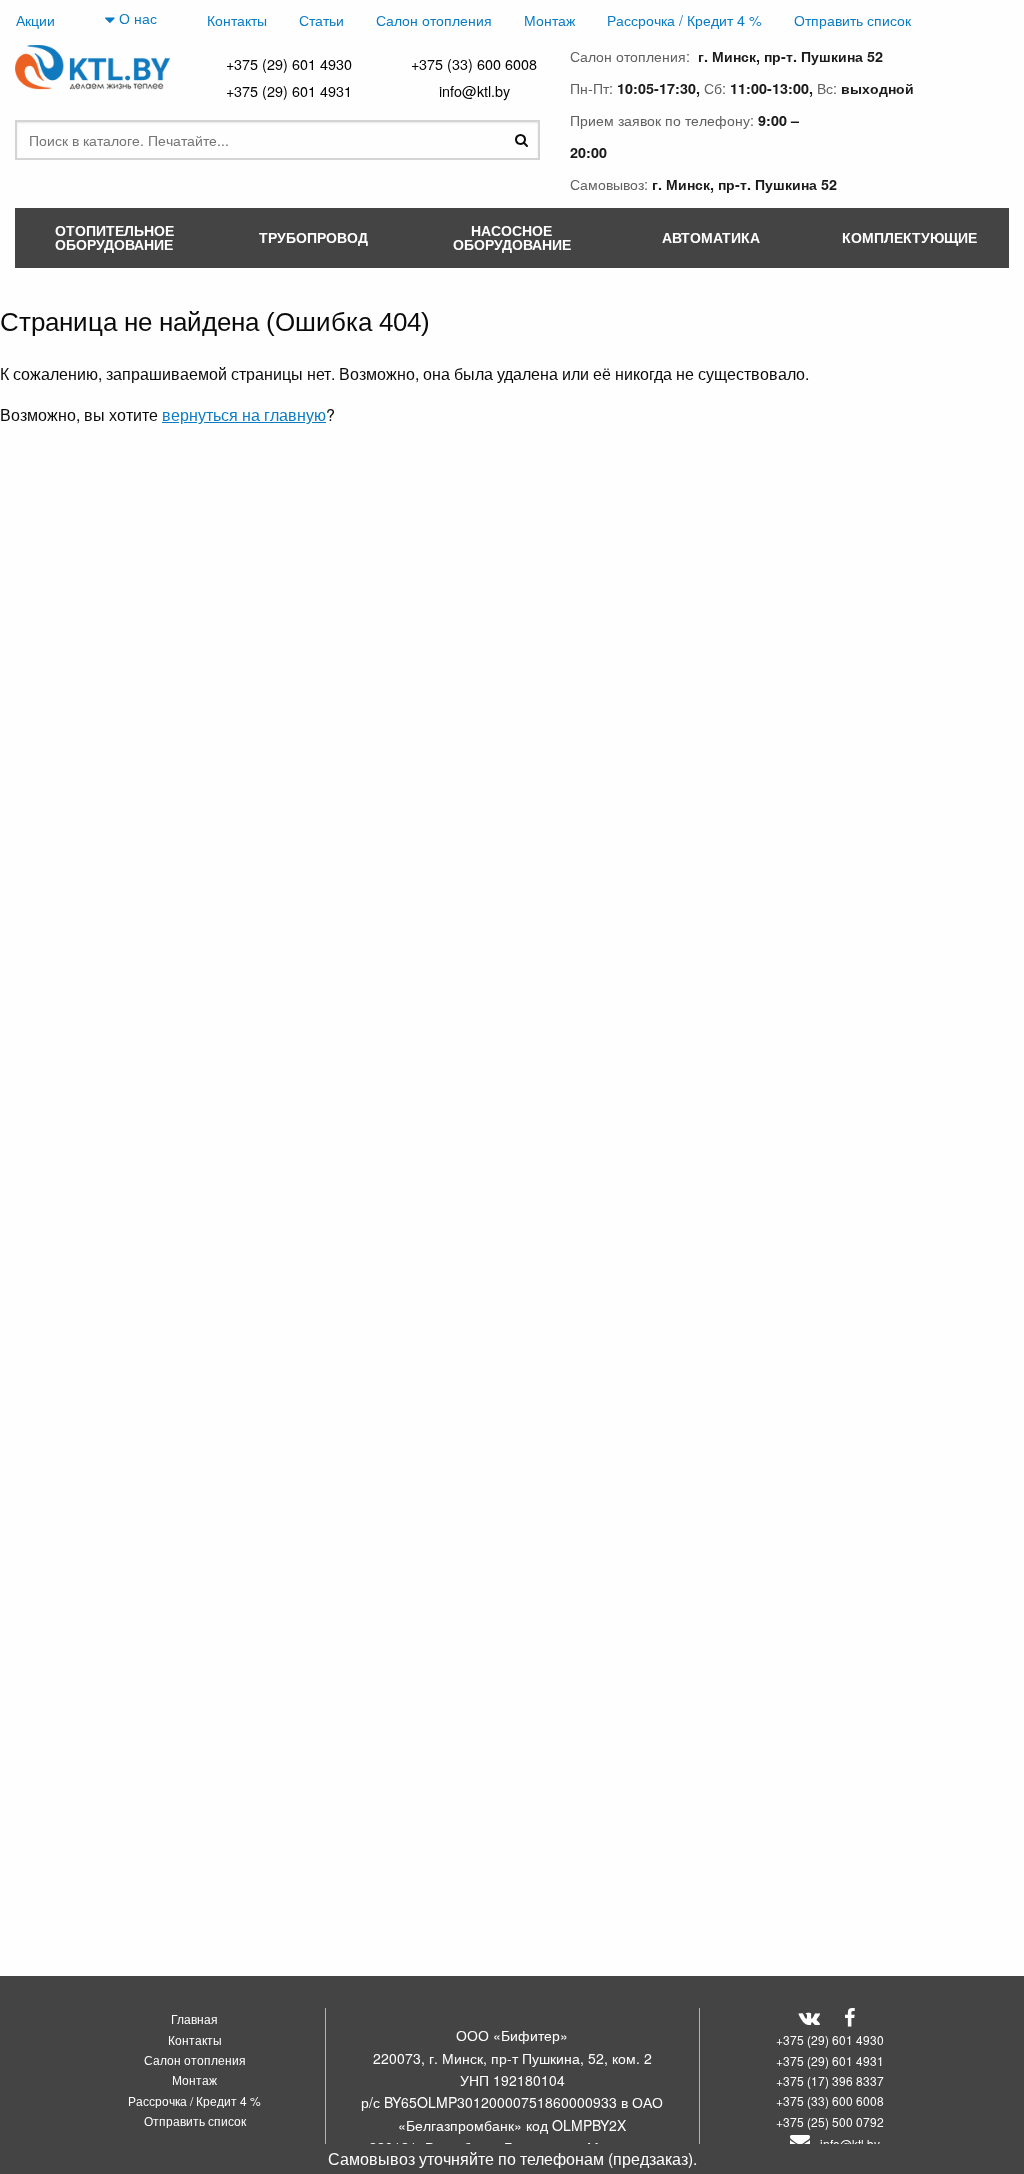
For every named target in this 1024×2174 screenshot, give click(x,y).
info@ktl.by (474, 90)
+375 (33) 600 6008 (474, 63)
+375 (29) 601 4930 (289, 63)
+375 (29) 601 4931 (289, 90)
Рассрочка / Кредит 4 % (684, 19)
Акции (35, 19)
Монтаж (549, 19)
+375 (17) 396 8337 (830, 2080)
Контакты (237, 19)
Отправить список (852, 19)
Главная (194, 2018)
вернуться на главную (244, 414)
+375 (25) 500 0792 (830, 2121)
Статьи (321, 19)
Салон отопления (434, 19)
